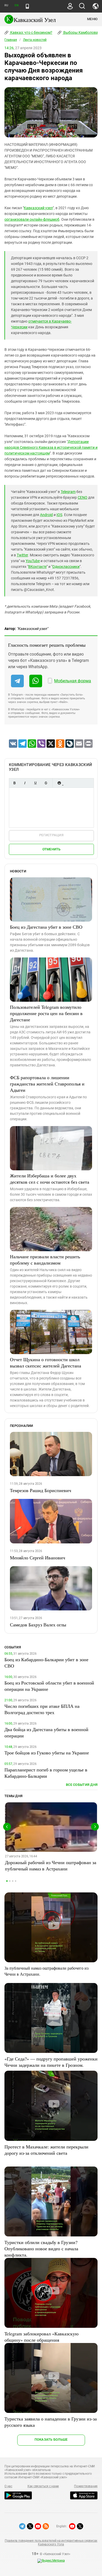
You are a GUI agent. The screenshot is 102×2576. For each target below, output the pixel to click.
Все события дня (82, 1785)
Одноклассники (66, 567)
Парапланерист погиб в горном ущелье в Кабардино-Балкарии (46, 1773)
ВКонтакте (37, 567)
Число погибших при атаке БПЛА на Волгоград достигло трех (42, 1709)
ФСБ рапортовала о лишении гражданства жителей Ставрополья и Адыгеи (47, 1084)
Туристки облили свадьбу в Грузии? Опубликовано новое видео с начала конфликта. (41, 2248)
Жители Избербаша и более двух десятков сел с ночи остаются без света (50, 1179)
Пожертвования (86, 2486)
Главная (11, 40)
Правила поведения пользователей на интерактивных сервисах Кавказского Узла (51, 2542)
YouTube (33, 561)
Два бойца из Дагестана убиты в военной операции (46, 1732)
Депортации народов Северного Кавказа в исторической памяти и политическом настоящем (51, 447)
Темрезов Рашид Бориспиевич (41, 1490)
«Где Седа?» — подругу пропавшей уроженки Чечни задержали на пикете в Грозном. (51, 2062)
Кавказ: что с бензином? (31, 32)
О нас (8, 2486)
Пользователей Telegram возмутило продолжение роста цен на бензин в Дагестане (46, 1013)
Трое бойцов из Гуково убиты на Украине (47, 1753)
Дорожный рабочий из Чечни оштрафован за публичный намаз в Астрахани (51, 1865)
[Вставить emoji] (59, 783)
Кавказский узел (38, 208)
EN (16, 5)
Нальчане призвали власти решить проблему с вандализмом (45, 1260)
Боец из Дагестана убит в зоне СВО (46, 927)
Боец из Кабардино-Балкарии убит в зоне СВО (46, 1663)
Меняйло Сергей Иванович (38, 1558)
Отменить (52, 849)
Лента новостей (35, 40)
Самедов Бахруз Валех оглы (38, 1625)
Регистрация (51, 835)
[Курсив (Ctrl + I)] (25, 783)
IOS (59, 515)
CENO (83, 497)
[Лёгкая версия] (27, 6)
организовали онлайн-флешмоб (32, 219)
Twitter (22, 555)
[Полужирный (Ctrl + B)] (14, 783)
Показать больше (51, 2439)
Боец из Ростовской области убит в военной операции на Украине (49, 1686)
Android (46, 515)
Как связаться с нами (43, 2486)
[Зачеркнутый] (46, 783)
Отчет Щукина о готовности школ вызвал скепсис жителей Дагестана (46, 1362)
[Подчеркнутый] (35, 783)
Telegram (68, 492)
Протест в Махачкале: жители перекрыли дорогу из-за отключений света (46, 2150)
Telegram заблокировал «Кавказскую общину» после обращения (41, 2337)
